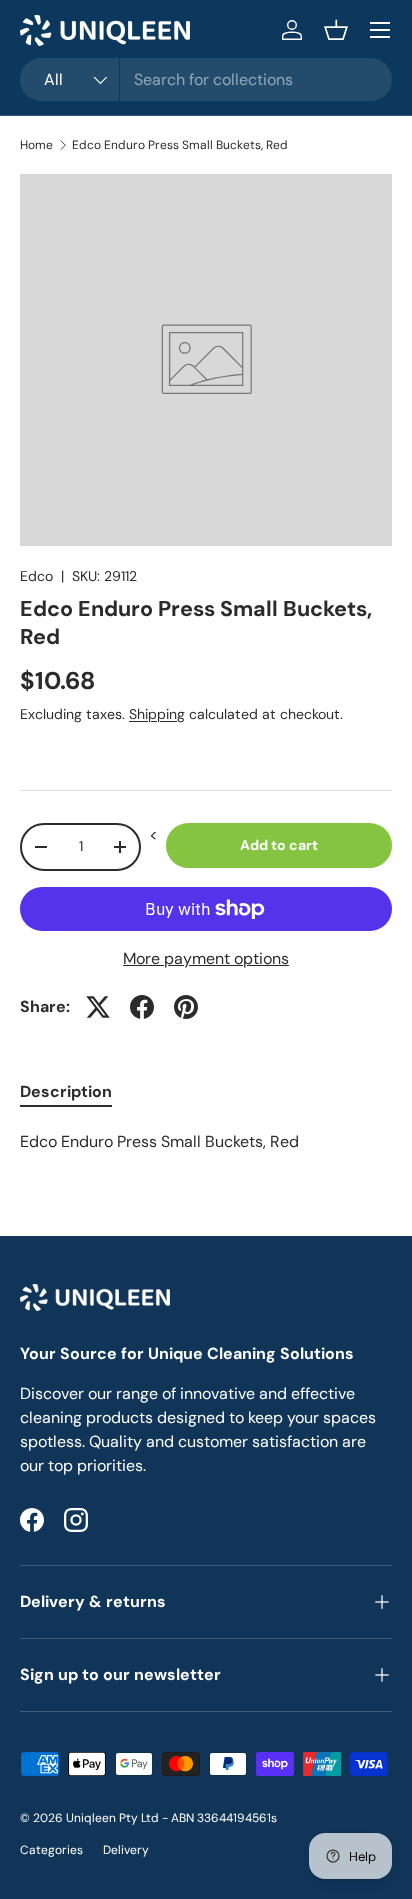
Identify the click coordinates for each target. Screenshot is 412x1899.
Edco (36, 576)
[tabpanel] (206, 1142)
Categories (51, 1850)
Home (36, 145)
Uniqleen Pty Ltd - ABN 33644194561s (171, 1818)
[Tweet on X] (98, 1007)
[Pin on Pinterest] (186, 1007)
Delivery (126, 1850)
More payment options (206, 958)
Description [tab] (66, 1091)
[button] (336, 30)
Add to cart (279, 845)
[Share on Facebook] (142, 1007)
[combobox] (206, 79)
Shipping (157, 714)
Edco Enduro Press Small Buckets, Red (180, 145)
